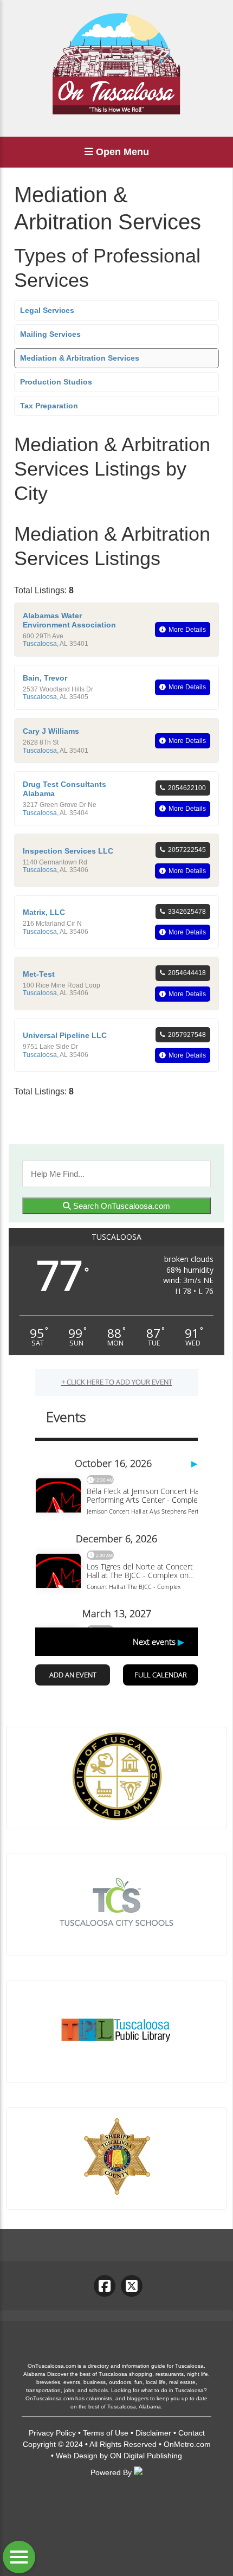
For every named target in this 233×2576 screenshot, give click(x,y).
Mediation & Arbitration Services (80, 358)
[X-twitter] (132, 2286)
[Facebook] (105, 2286)
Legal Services (47, 310)
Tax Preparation (49, 406)
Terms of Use (106, 2433)
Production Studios (56, 382)
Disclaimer (153, 2433)
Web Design (77, 2456)
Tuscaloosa (40, 644)
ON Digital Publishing (146, 2456)
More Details (187, 630)
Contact (192, 2433)
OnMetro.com (187, 2444)
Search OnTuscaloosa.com (121, 1206)
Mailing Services (50, 334)
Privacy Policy (52, 2433)
